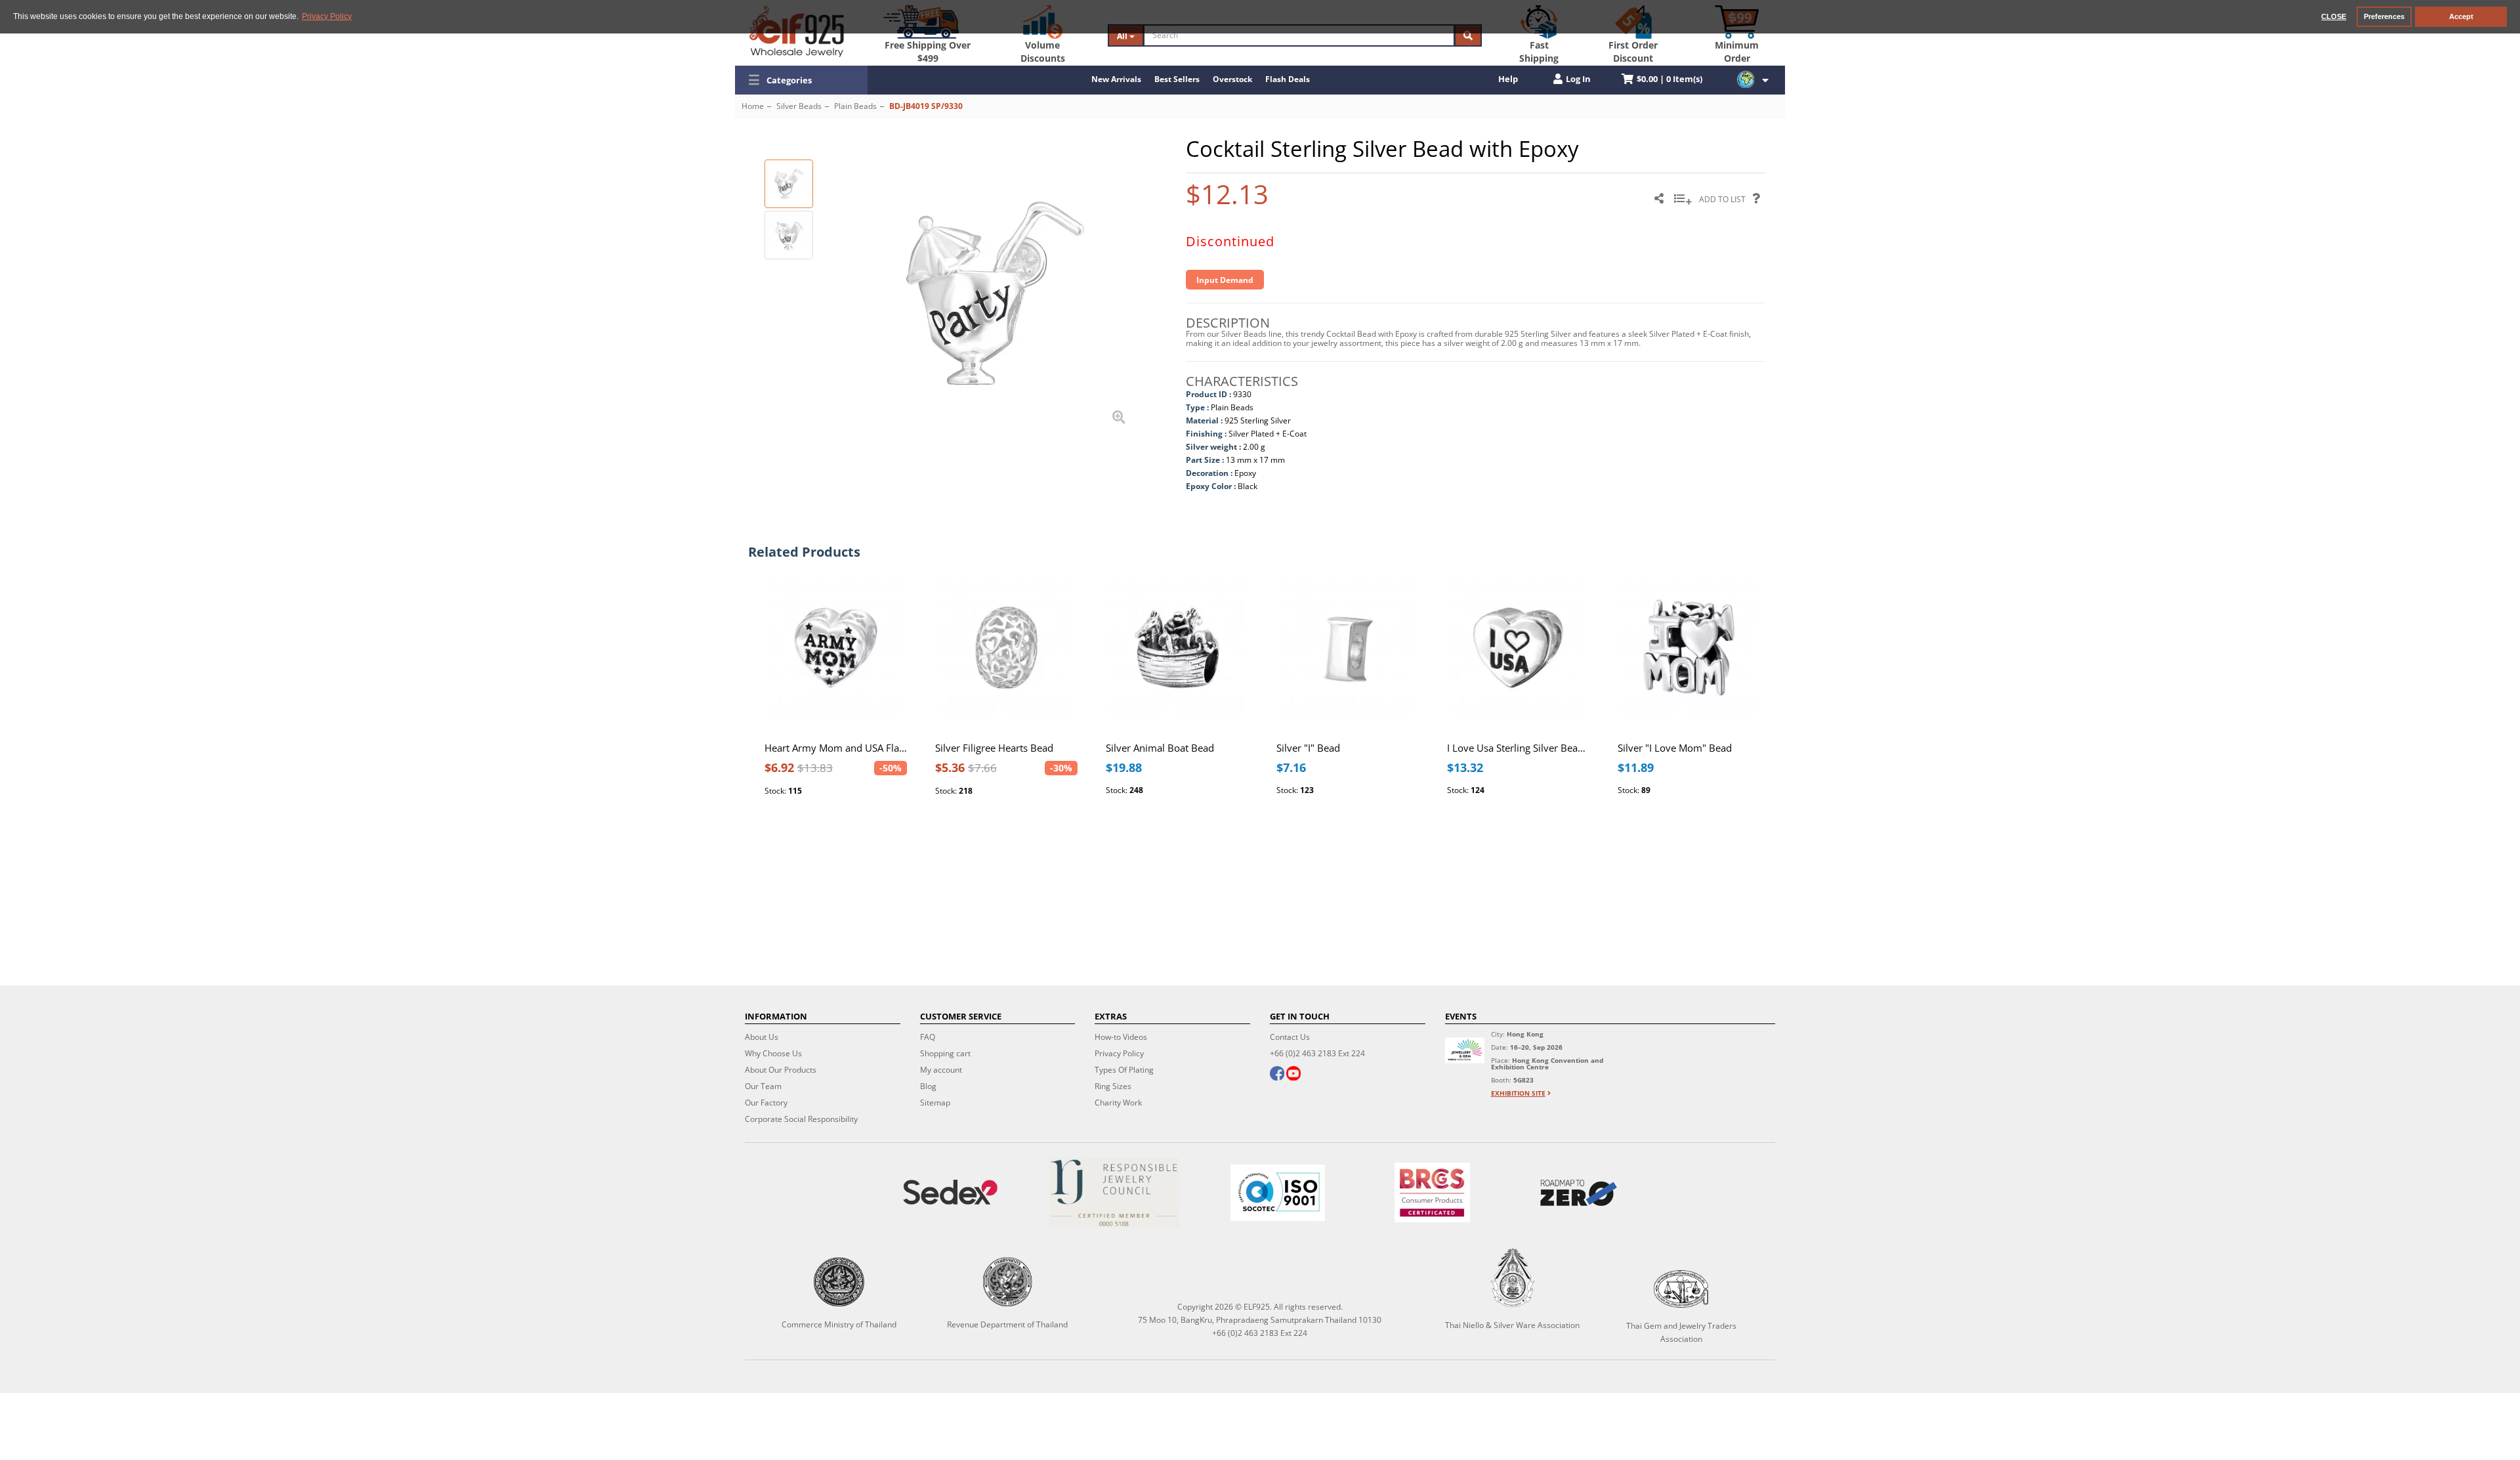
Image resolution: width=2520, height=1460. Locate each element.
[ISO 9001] (1277, 1193)
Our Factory (766, 1103)
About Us (762, 1037)
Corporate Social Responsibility (801, 1119)
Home (753, 106)
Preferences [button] (2384, 16)
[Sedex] (950, 1192)
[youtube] (1293, 1075)
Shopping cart (945, 1053)
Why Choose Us (773, 1053)
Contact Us (1290, 1037)
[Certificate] (1114, 1192)
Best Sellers (1177, 79)
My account (941, 1070)
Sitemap (935, 1103)
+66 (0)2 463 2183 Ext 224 (1317, 1053)
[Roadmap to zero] (1578, 1193)
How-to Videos (1121, 1037)
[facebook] (1277, 1075)
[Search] (1468, 35)
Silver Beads (799, 106)
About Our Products (781, 1070)
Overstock (1232, 79)
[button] (801, 80)
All (1123, 36)
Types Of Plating (1124, 1070)
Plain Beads (855, 106)
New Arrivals (1116, 79)
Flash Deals (1288, 79)
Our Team (763, 1086)
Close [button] (2334, 16)
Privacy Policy (1119, 1053)
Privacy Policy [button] (327, 16)
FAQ (928, 1037)
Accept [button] (2461, 16)
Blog (928, 1086)
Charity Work (1118, 1103)
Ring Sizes (1113, 1086)
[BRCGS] (1433, 1192)
